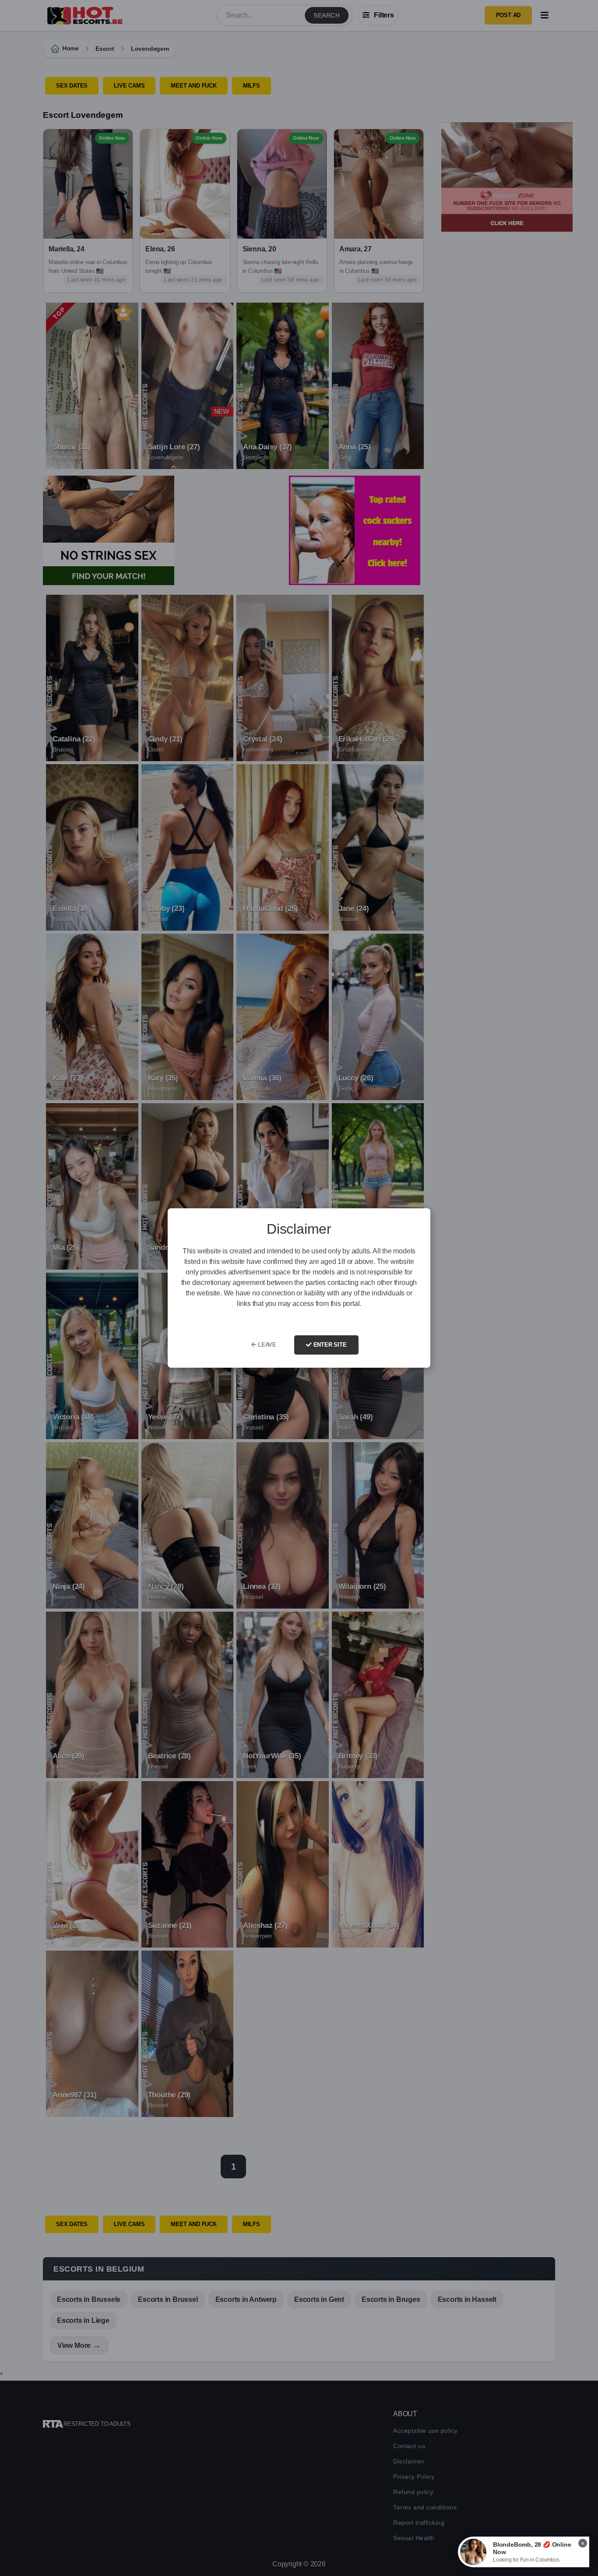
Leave (266, 1345)
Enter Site (329, 1345)
